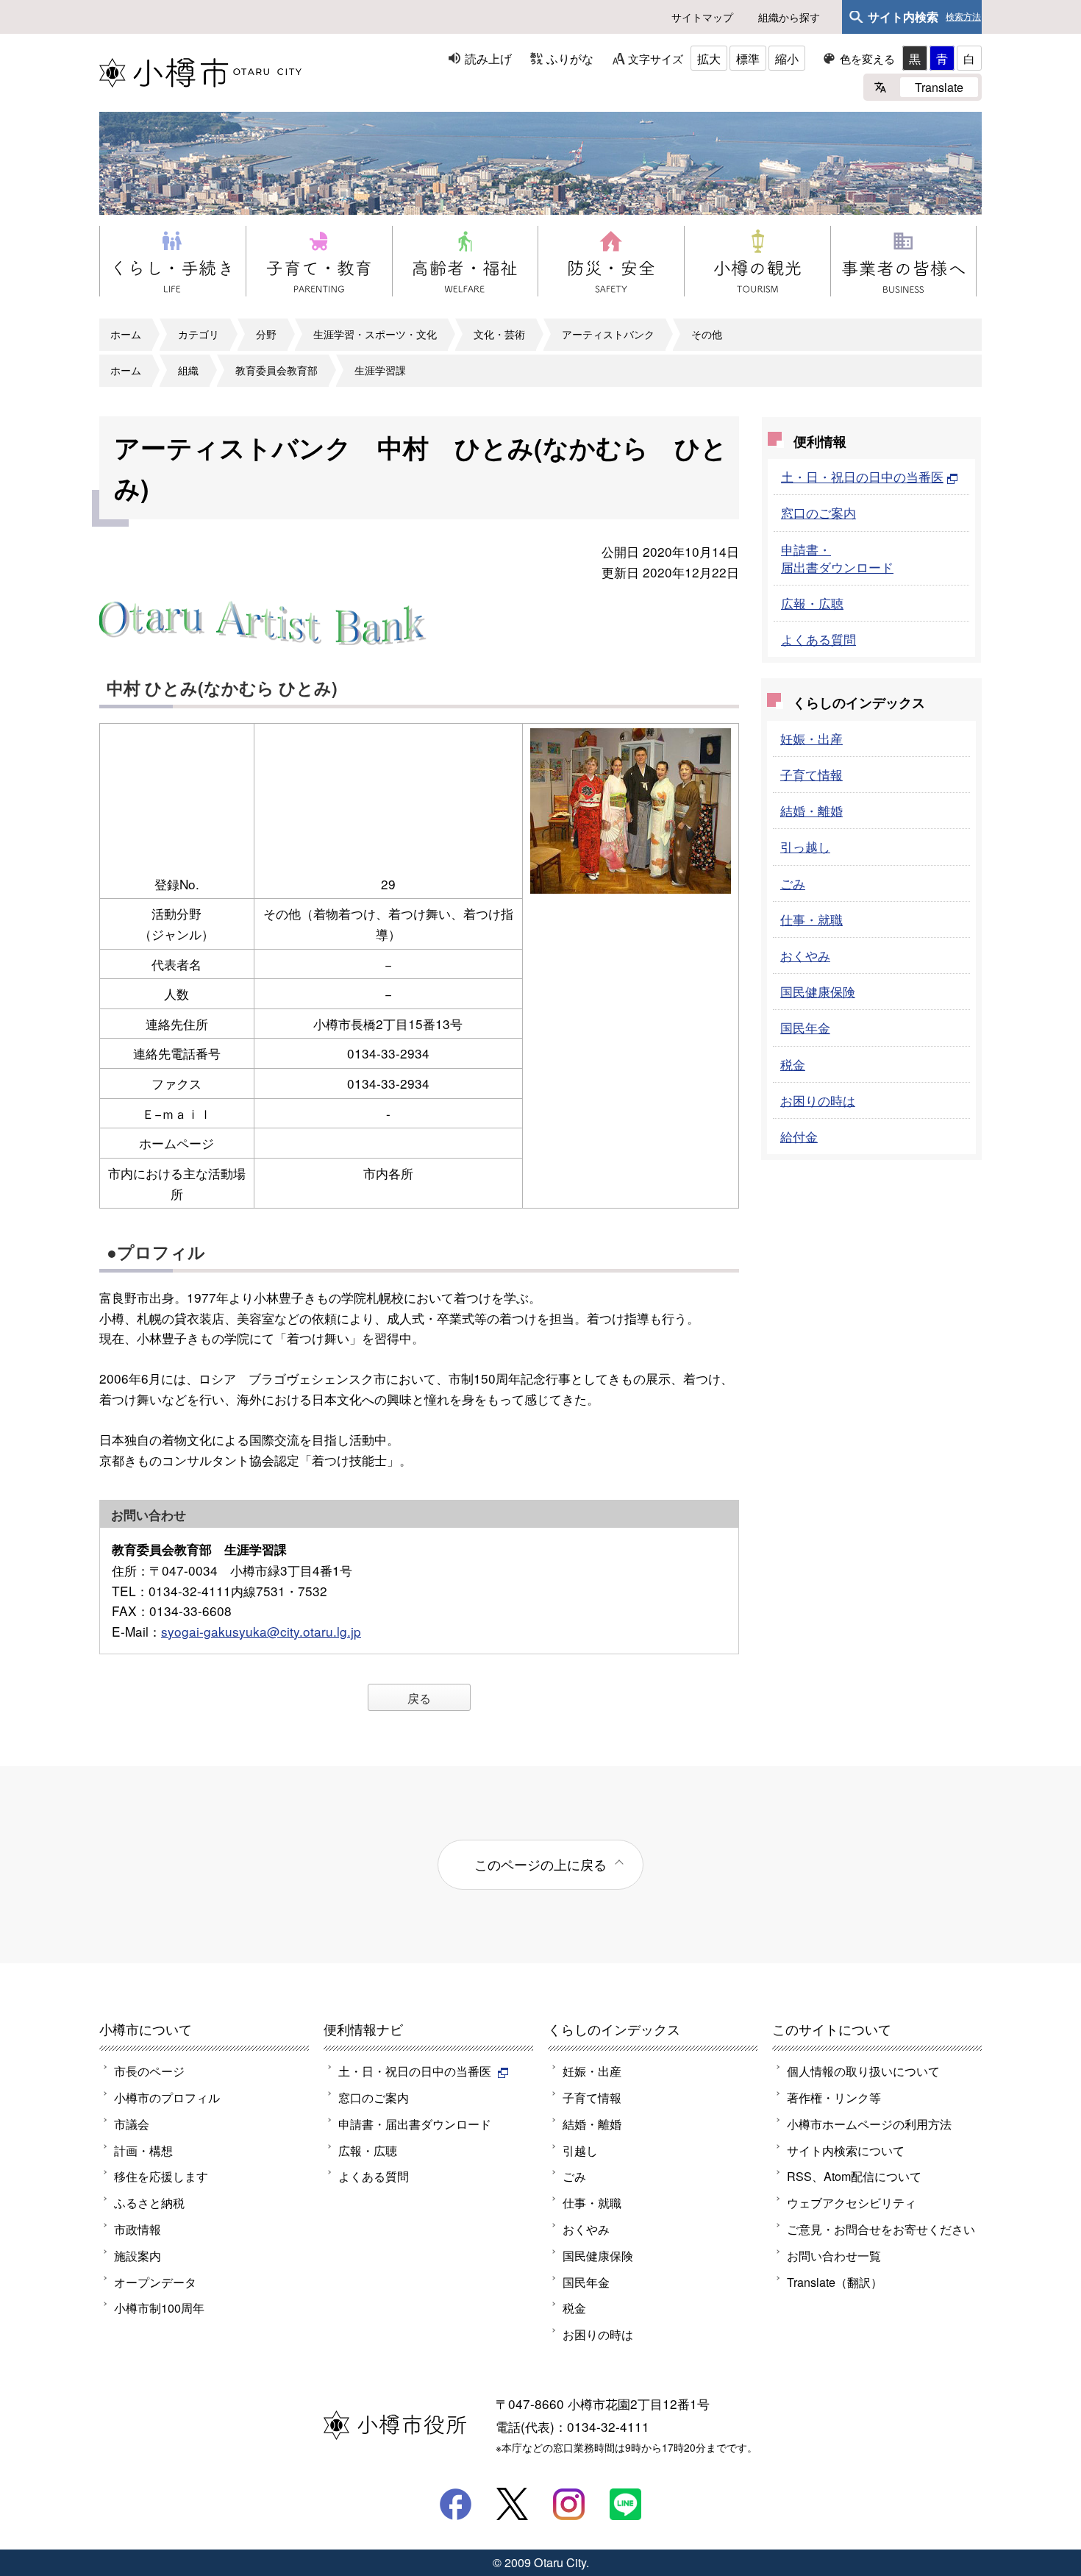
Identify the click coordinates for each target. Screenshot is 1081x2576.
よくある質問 (818, 639)
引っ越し (805, 846)
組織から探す (789, 17)
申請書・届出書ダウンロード (837, 558)
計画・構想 (143, 2150)
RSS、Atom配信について (854, 2176)
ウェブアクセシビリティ (852, 2202)
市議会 (132, 2124)
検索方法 (963, 17)
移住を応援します (161, 2176)
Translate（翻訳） (835, 2282)
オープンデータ (155, 2282)
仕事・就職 (811, 919)
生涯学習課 (380, 370)
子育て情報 (811, 774)
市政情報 (138, 2229)
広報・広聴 (812, 603)
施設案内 (138, 2255)
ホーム (126, 334)
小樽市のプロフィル (167, 2097)
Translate (939, 87)
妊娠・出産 (811, 738)
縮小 (787, 58)
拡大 (709, 58)
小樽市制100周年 (159, 2308)
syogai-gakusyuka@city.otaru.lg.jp (261, 1631)
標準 (748, 58)
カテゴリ (199, 334)
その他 (707, 334)
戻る (419, 1698)
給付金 (799, 1136)
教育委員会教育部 (277, 370)
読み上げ (488, 58)
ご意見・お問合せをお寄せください (881, 2229)
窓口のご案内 (818, 512)
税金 (793, 1064)
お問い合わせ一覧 (834, 2255)
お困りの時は (818, 1100)
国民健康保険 (818, 991)
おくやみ (805, 955)
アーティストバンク (608, 334)
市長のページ (149, 2071)
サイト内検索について (846, 2150)
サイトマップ (702, 17)
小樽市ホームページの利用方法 (869, 2124)
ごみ (793, 883)
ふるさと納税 (149, 2202)
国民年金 (805, 1027)
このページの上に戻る (540, 1864)
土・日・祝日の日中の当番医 (862, 476)
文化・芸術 (499, 334)
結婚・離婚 (811, 810)
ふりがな (570, 58)
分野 (266, 334)
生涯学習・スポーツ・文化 (375, 334)
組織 (188, 370)
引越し (580, 2150)
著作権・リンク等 (834, 2097)
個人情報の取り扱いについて (863, 2071)
